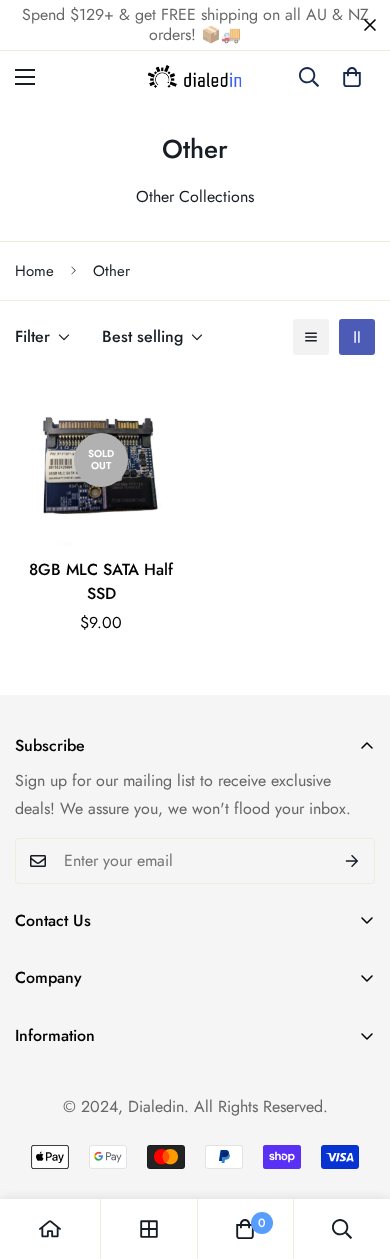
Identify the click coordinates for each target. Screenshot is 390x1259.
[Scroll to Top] (354, 1153)
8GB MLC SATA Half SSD (101, 581)
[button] (352, 77)
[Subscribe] (352, 861)
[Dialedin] (195, 77)
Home (34, 271)
